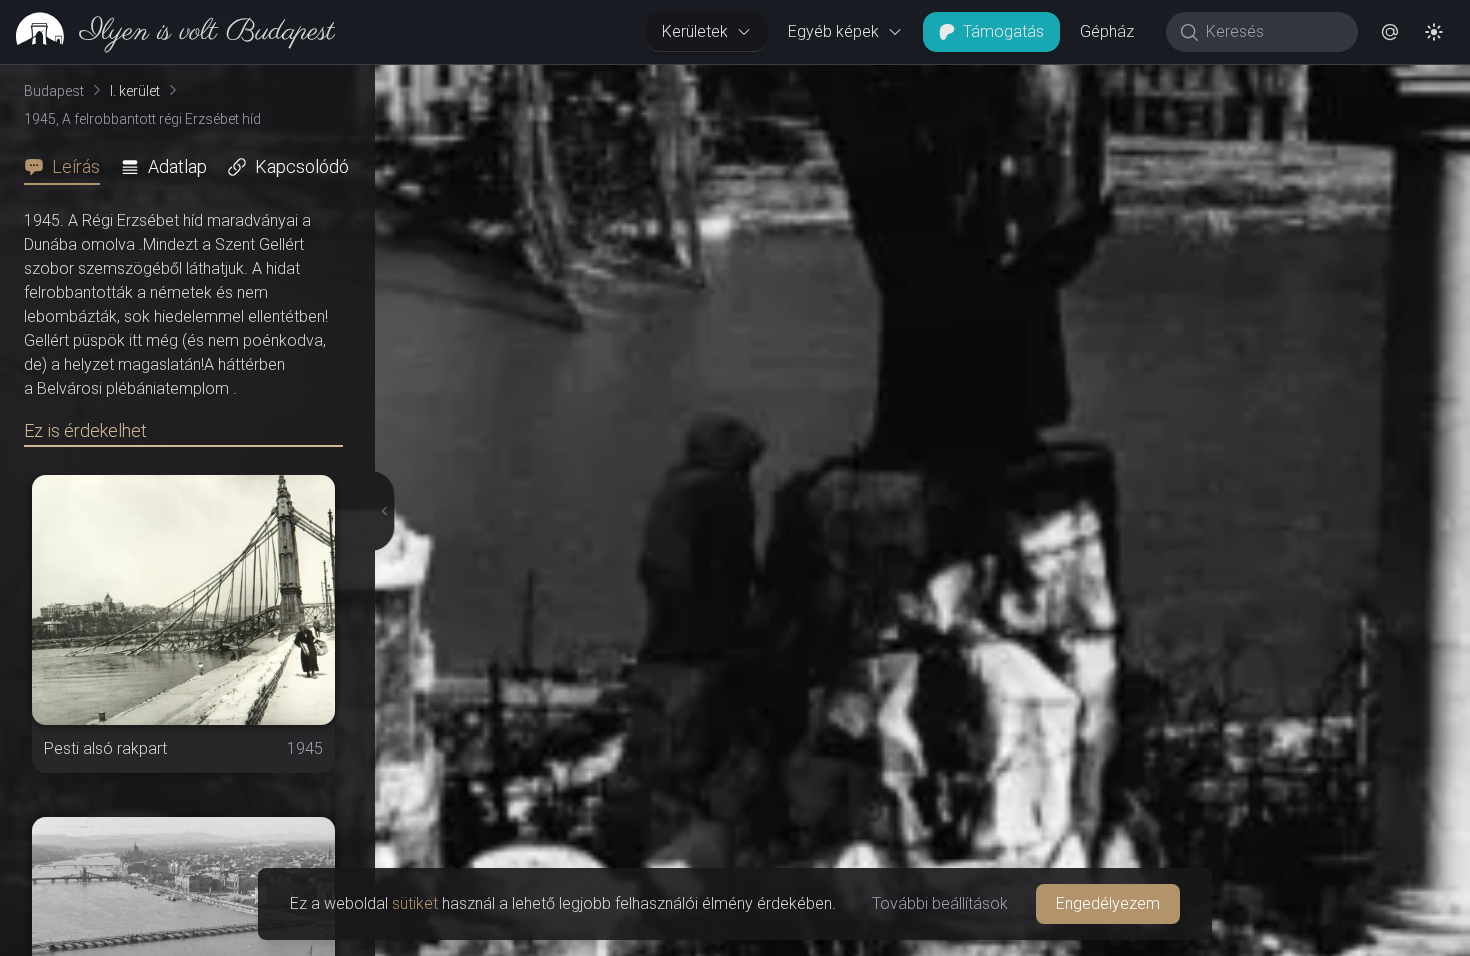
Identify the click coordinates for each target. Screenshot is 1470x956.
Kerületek (695, 31)
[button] (1390, 32)
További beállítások (940, 903)
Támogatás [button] (1003, 31)
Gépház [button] (1107, 31)
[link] (167, 32)
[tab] (68, 167)
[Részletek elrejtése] (379, 511)
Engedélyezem (1108, 903)
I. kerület (135, 91)
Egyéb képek (833, 31)
